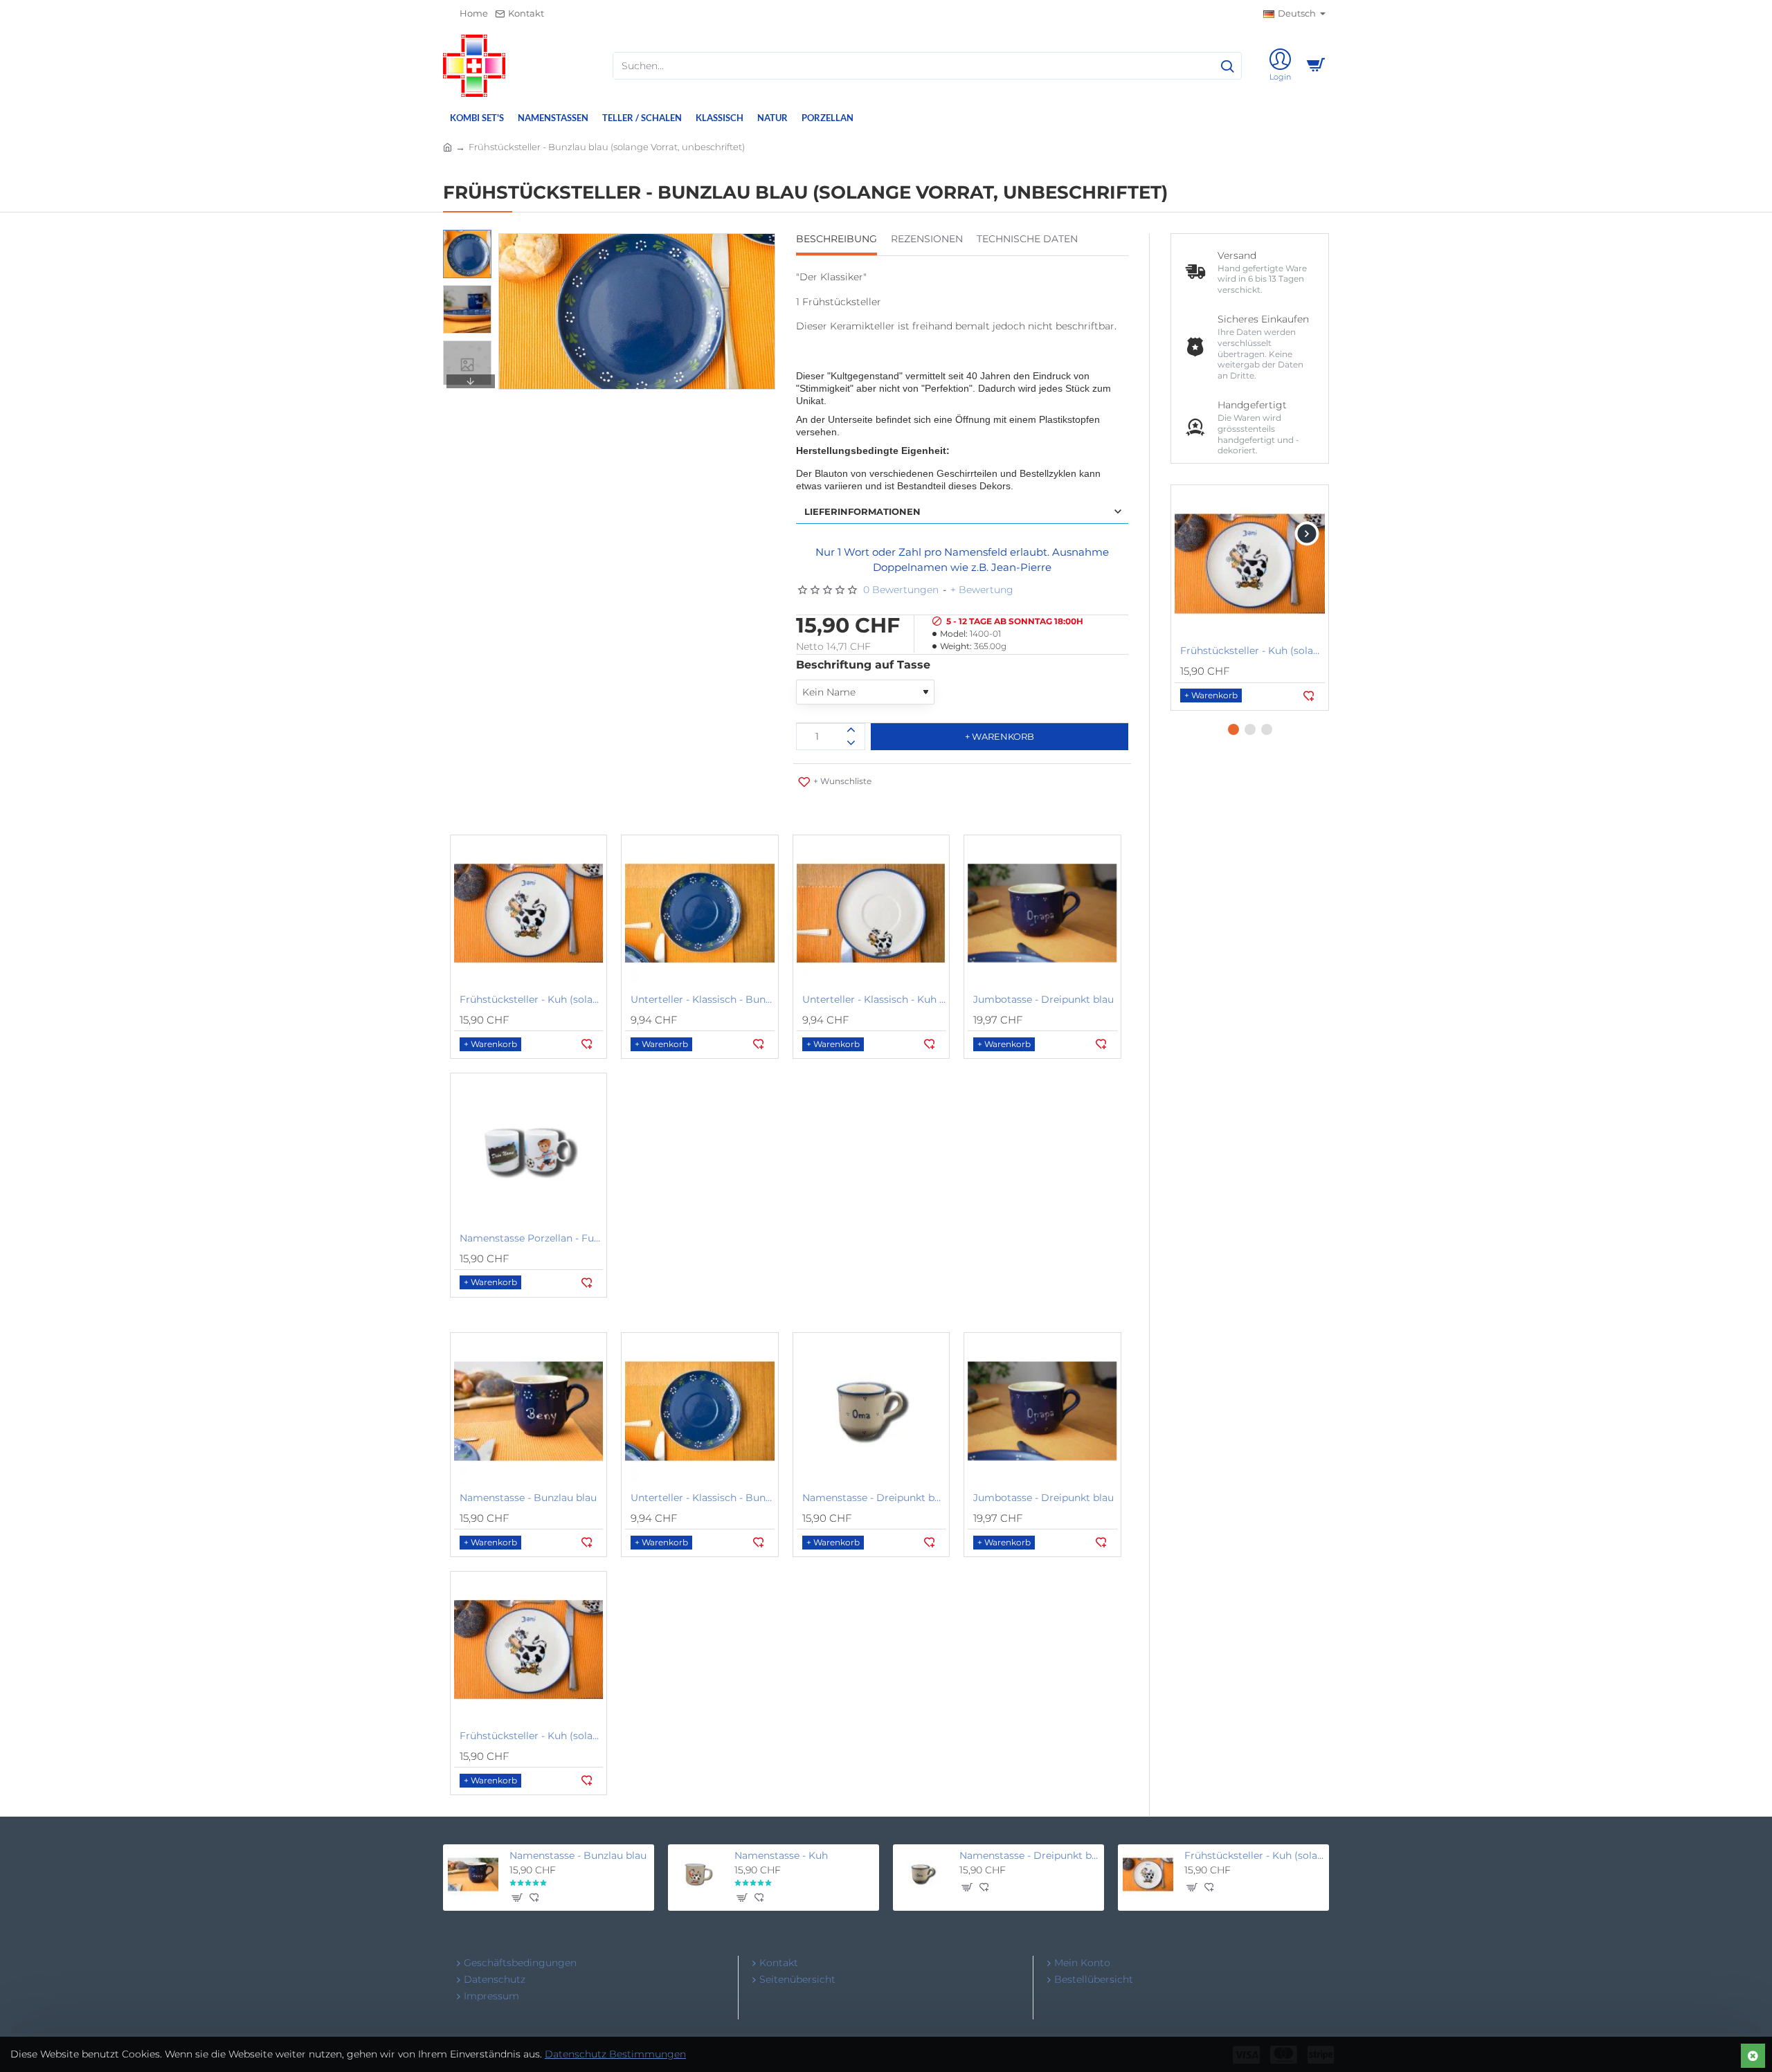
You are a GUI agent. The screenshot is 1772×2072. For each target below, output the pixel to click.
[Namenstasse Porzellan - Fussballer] (528, 1151)
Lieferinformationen (862, 511)
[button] (471, 240)
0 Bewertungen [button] (901, 590)
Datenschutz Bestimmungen (615, 2054)
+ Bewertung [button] (982, 590)
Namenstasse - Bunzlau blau (528, 1498)
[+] (851, 730)
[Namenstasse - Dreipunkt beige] (871, 1411)
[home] (447, 146)
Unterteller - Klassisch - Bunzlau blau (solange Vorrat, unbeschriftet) (702, 999)
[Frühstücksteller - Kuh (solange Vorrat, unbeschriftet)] (528, 913)
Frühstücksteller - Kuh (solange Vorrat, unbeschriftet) (531, 999)
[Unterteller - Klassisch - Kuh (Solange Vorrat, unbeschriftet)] (871, 913)
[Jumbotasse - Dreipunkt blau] (1042, 913)
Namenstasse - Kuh (781, 1855)
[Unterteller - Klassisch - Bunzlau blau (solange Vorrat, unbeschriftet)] (699, 913)
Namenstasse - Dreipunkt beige (874, 1498)
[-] (851, 743)
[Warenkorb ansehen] (1315, 66)
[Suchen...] (1227, 66)
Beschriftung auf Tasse (863, 665)
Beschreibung (837, 239)
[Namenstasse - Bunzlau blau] (528, 1411)
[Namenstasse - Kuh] (698, 1874)
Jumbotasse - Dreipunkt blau (1043, 999)
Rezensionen (927, 239)
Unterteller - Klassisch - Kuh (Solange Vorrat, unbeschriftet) (874, 999)
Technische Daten (1027, 239)
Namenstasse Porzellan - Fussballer (531, 1238)
